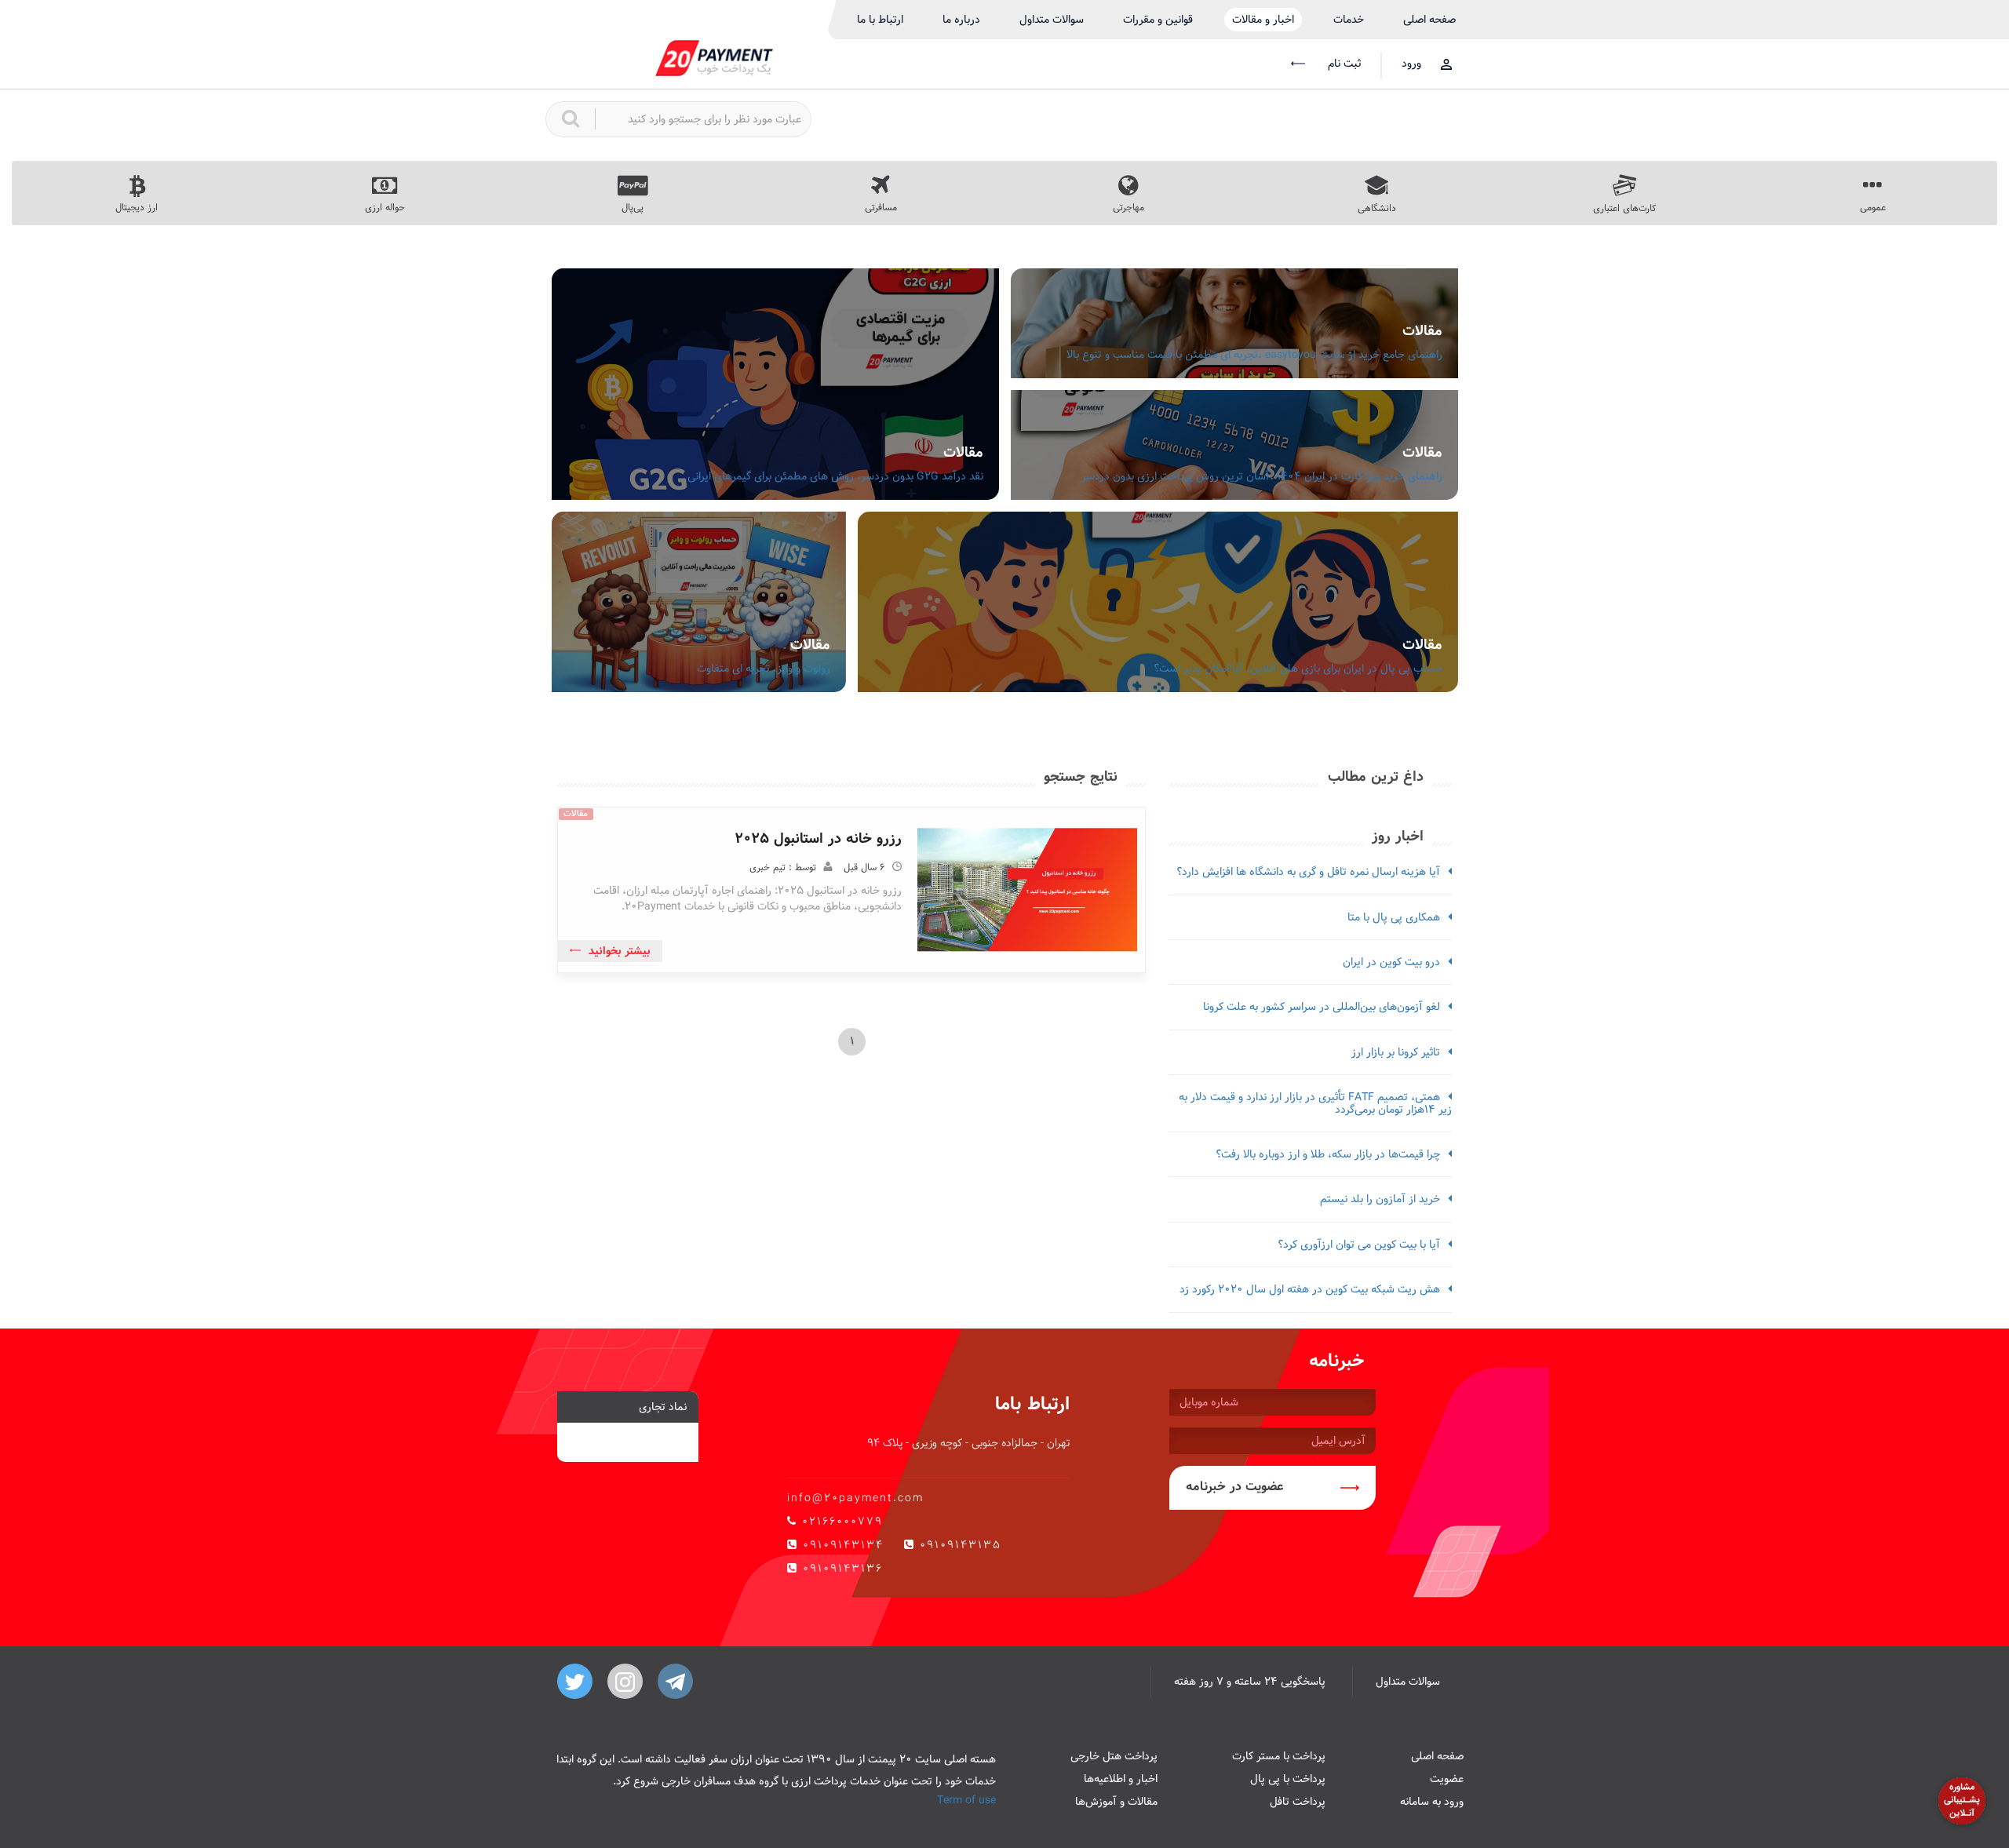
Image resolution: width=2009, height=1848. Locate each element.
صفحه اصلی (1429, 20)
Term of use (966, 1800)
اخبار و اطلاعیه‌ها (1121, 1779)
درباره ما (961, 20)
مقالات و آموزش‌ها (1116, 1802)
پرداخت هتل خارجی (1114, 1756)
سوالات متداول (1052, 20)
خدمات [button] (1349, 20)
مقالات (1422, 331)
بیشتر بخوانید (620, 951)
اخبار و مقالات (1263, 20)
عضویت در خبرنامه (1235, 1487)
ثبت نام (1343, 64)
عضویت (1447, 1779)
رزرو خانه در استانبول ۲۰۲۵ (818, 838)
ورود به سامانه (1432, 1802)
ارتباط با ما (880, 20)
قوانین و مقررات (1158, 20)
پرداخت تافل (1298, 1802)
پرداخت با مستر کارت (1279, 1756)
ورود (1411, 64)
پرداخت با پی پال (1288, 1779)
